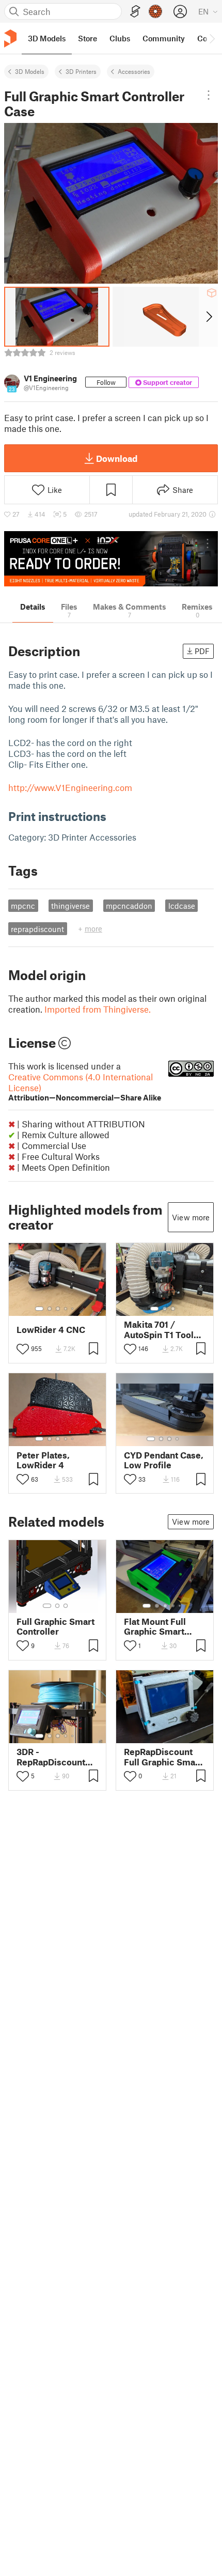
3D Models (30, 71)
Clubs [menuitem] (120, 38)
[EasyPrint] (135, 12)
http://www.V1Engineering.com (70, 787)
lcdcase (182, 906)
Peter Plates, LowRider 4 (43, 1460)
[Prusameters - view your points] (155, 11)
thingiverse (70, 906)
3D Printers (81, 71)
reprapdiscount (37, 929)
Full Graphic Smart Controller (55, 1626)
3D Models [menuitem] (47, 38)
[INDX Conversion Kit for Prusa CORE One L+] (111, 559)
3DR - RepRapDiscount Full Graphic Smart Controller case (55, 1757)
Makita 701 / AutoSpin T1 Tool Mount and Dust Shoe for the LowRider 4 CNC (159, 1329)
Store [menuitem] (88, 38)
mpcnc (23, 906)
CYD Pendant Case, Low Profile (164, 1460)
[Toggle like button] (23, 1349)
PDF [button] (202, 651)
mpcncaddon (129, 906)
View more (191, 1217)
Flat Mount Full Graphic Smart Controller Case (156, 1626)
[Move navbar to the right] (212, 38)
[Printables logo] (10, 38)
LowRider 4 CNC (51, 1330)
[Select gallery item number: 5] (73, 1309)
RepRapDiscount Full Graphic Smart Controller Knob (163, 1757)
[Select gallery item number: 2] (50, 1309)
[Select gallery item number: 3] (58, 1309)
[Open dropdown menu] (208, 95)
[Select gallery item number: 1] (39, 1309)
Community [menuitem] (164, 38)
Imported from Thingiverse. (98, 1009)
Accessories (134, 71)
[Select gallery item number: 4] (66, 1309)
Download (117, 458)
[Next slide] (208, 317)
